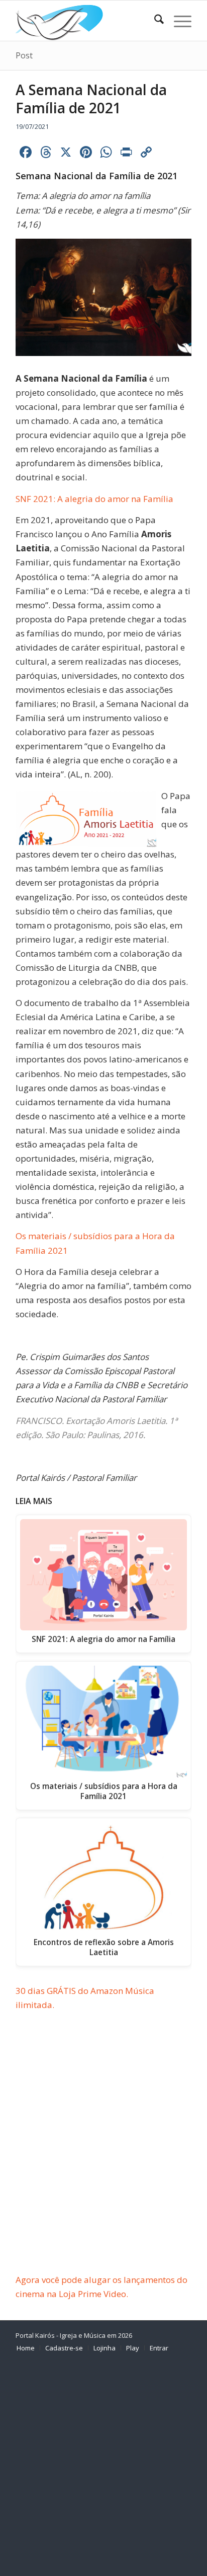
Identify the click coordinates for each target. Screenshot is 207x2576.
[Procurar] (154, 21)
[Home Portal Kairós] (86, 21)
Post (24, 55)
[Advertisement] (103, 2165)
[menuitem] (154, 21)
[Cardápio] (178, 21)
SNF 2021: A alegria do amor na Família (94, 499)
